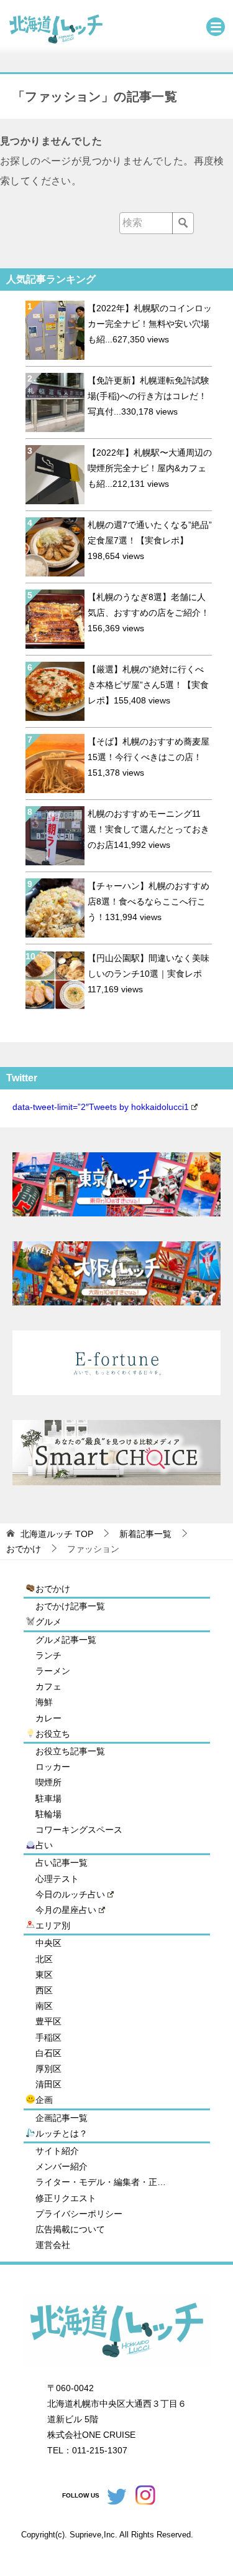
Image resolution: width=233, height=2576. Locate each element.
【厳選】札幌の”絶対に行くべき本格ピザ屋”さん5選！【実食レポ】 (148, 685)
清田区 (48, 2084)
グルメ (48, 1622)
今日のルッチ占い (70, 1894)
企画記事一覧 (62, 2118)
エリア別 (53, 1925)
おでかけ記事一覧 (70, 1606)
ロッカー (53, 1767)
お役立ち (53, 1734)
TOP (57, 1534)
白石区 (48, 2053)
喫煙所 (48, 1782)
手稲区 (48, 2038)
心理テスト (57, 1879)
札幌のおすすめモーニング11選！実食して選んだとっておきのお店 (148, 829)
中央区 (48, 1943)
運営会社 (53, 2245)
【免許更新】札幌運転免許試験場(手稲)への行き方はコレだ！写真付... (148, 396)
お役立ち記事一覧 (70, 1751)
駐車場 (48, 1798)
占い (44, 1845)
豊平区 (48, 2021)
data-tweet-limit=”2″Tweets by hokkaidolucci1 (101, 1107)
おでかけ (53, 1589)
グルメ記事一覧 (66, 1640)
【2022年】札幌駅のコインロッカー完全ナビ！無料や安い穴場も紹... (150, 324)
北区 (44, 1959)
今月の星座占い (66, 1910)
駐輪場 (48, 1814)
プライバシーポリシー (79, 2214)
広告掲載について (70, 2229)
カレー (48, 1718)
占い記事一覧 (62, 1863)
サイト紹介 (57, 2151)
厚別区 (48, 2069)
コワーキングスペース (79, 1830)
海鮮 (44, 1702)
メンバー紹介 (62, 2166)
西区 (44, 1990)
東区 (44, 1975)
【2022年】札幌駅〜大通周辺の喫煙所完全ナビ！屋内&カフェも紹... (150, 468)
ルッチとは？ (62, 2133)
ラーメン (53, 1671)
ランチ (48, 1655)
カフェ (48, 1686)
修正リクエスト (66, 2198)
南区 (44, 2006)
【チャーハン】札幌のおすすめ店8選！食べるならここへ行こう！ (148, 901)
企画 (44, 2100)
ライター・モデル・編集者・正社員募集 (104, 2182)
